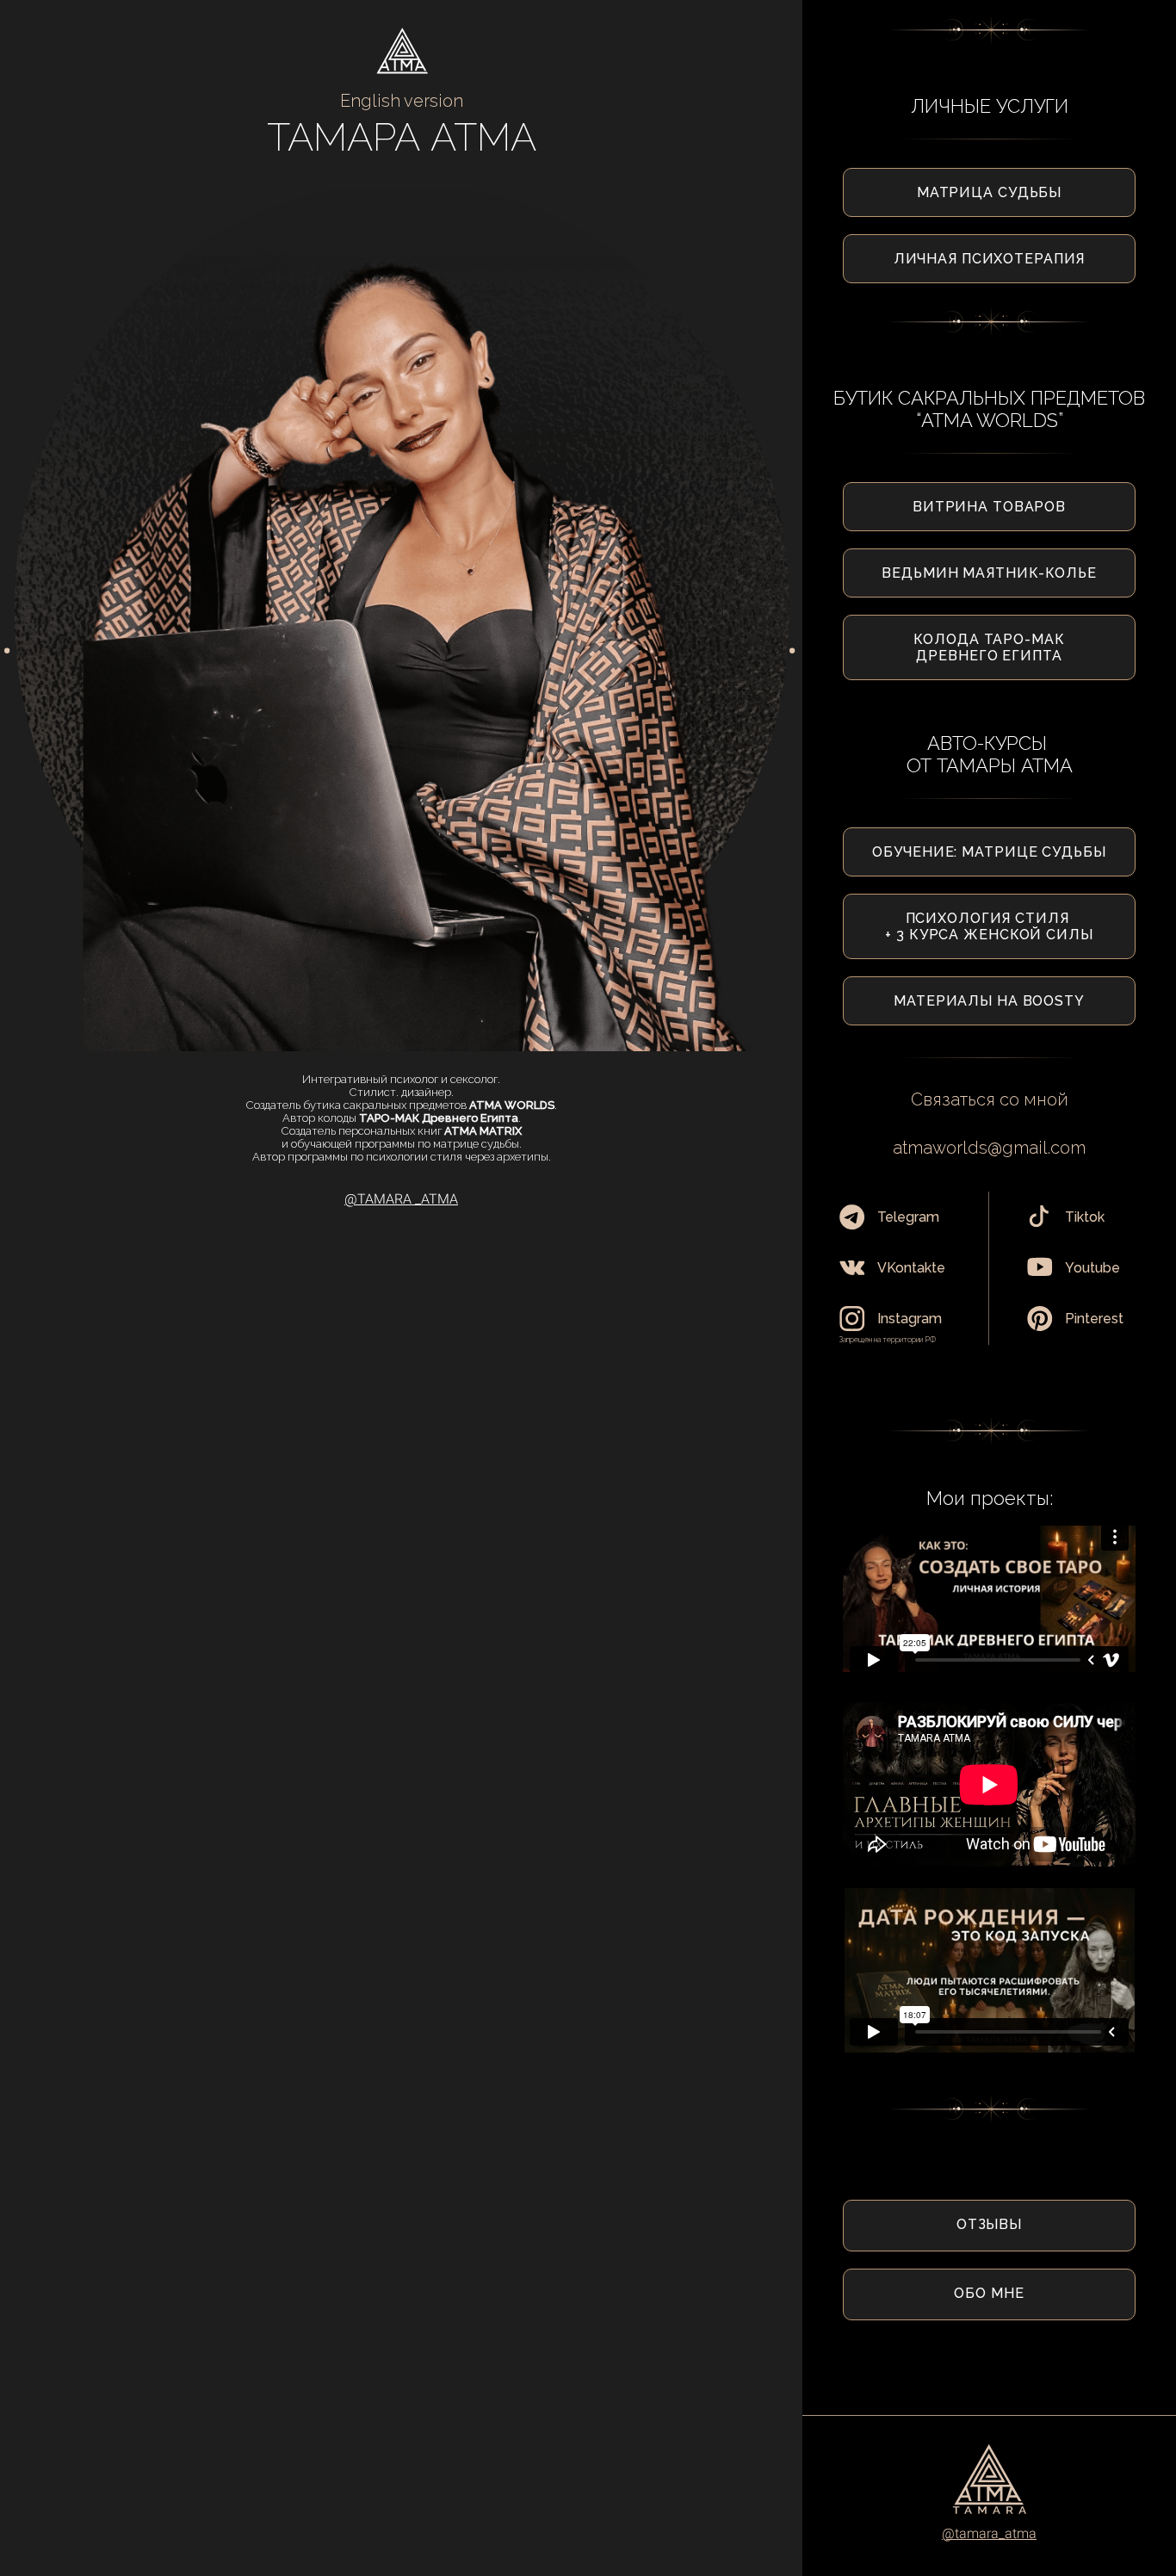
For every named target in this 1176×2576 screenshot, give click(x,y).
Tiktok (1085, 1217)
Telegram (908, 1217)
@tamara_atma (989, 2533)
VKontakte (911, 1268)
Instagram (910, 1319)
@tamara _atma (401, 1199)
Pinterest (1094, 1319)
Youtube (1092, 1268)
